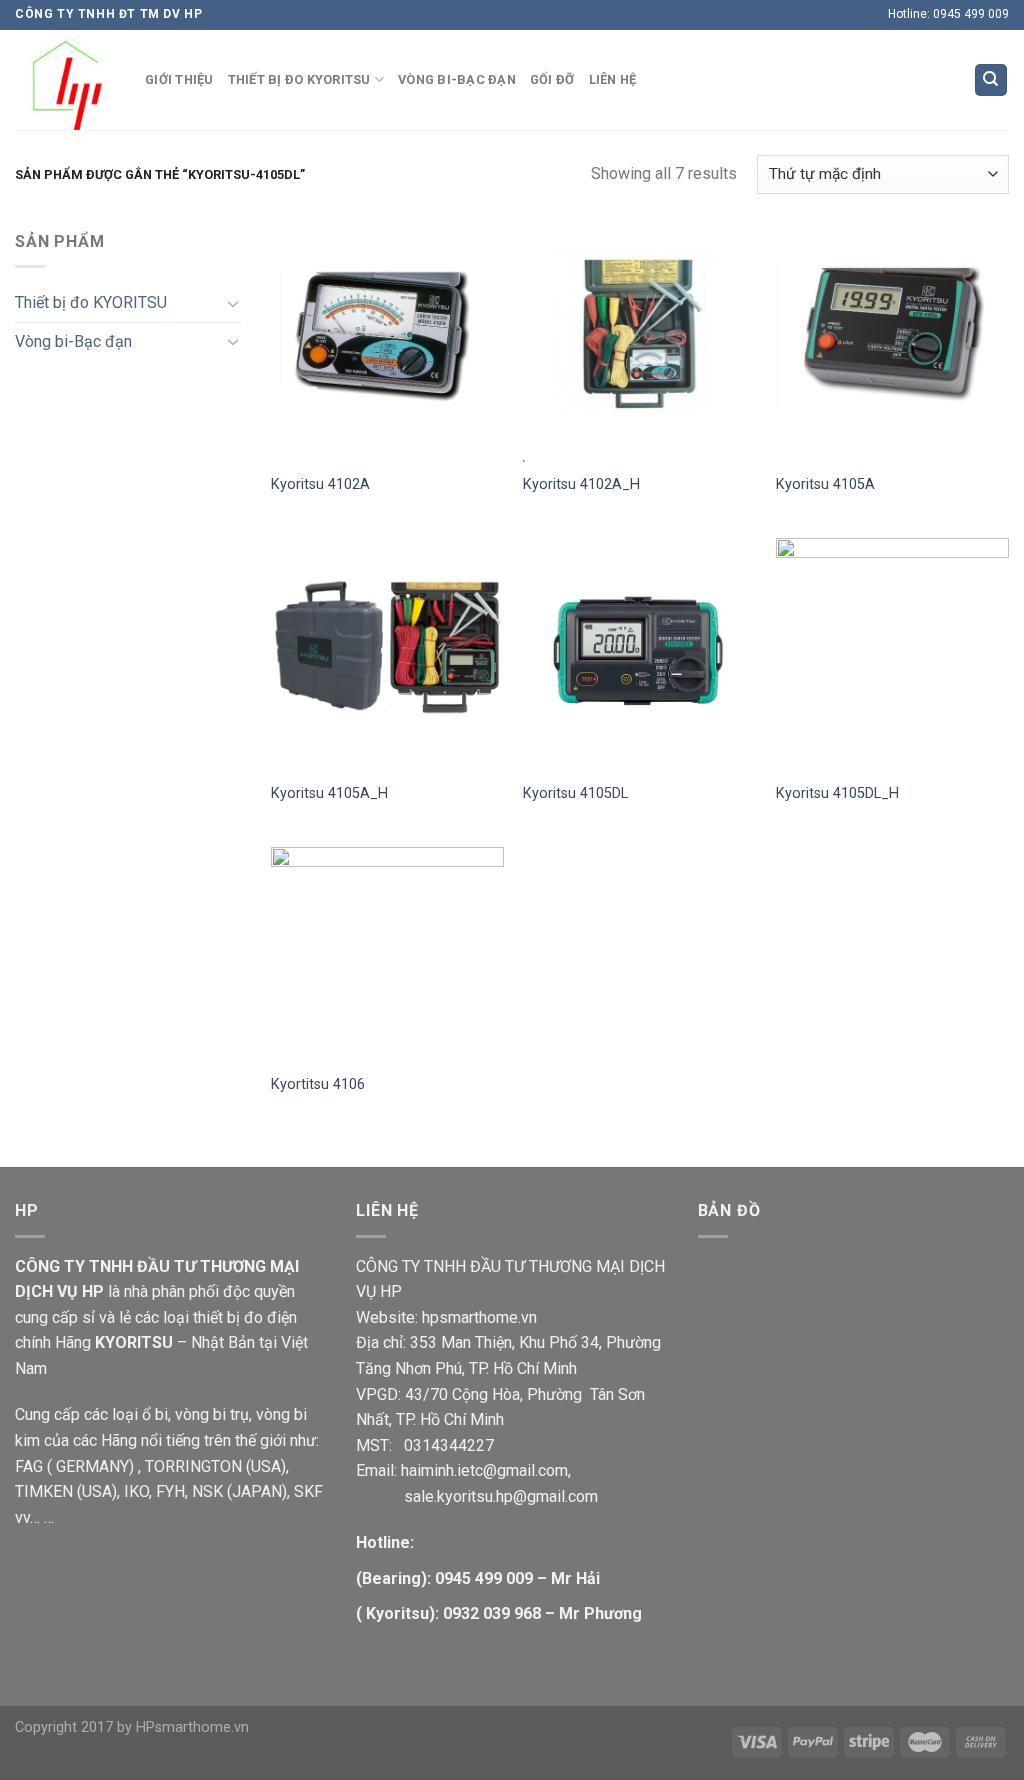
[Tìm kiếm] (991, 80)
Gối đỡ (552, 79)
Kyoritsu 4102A (320, 484)
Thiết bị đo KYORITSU (91, 302)
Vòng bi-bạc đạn (457, 79)
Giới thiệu (179, 79)
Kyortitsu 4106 (318, 1084)
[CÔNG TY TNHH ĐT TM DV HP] (65, 80)
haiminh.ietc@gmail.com (484, 1470)
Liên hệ (613, 79)
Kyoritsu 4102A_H (581, 484)
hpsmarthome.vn (479, 1317)
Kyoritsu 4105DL (575, 793)
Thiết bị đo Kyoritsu (299, 79)
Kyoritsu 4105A (825, 484)
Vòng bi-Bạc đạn (73, 341)
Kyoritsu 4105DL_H (837, 793)
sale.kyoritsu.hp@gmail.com (477, 1496)
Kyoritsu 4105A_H (329, 793)
